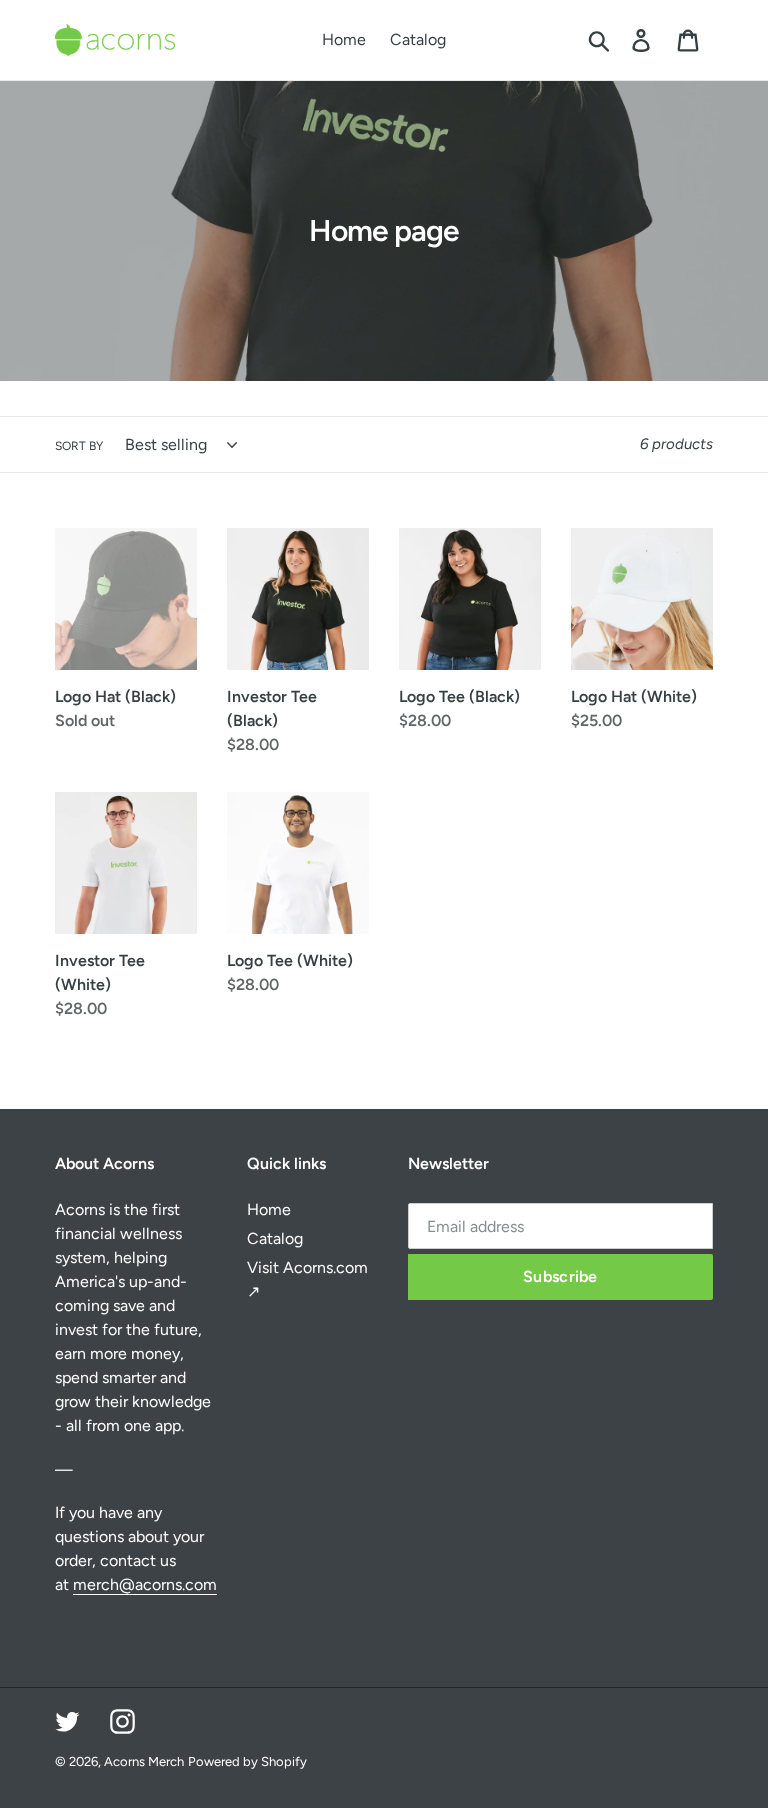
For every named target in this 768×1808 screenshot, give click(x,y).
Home (269, 1209)
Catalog (275, 1238)
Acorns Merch (144, 1761)
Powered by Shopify (247, 1761)
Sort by (79, 446)
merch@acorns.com (145, 1584)
